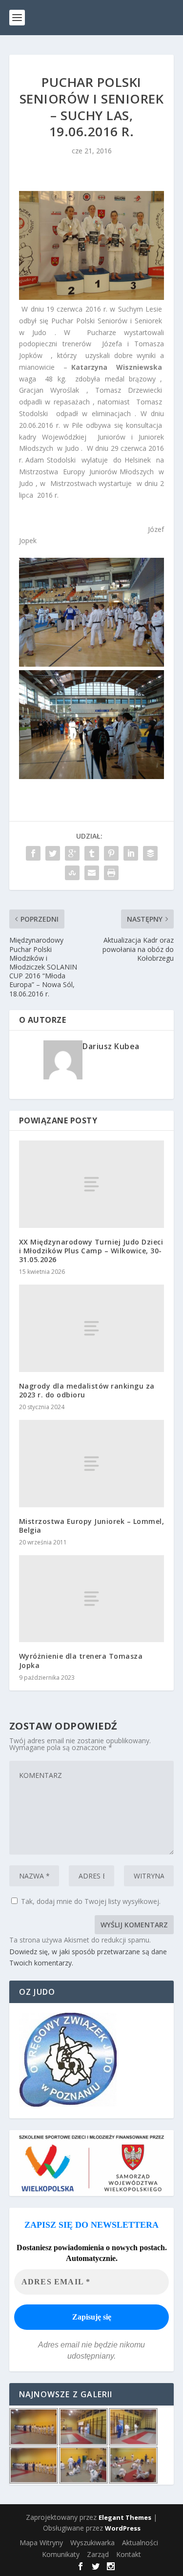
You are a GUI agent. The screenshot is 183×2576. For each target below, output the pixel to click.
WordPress (123, 2528)
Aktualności (140, 2543)
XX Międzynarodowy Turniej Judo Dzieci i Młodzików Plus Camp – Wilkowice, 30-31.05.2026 (91, 1251)
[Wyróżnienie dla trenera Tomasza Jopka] (92, 1599)
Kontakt (129, 2554)
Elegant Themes (125, 2517)
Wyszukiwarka (92, 2543)
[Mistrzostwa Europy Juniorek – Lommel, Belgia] (92, 1463)
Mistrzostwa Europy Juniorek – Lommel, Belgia (92, 1526)
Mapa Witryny (41, 2543)
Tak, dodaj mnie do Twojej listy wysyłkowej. (90, 1901)
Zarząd (98, 2554)
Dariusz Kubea (111, 1046)
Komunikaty (61, 2554)
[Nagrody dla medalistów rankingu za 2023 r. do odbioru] (92, 1328)
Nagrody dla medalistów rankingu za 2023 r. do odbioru (87, 1390)
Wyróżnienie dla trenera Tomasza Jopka (81, 1660)
